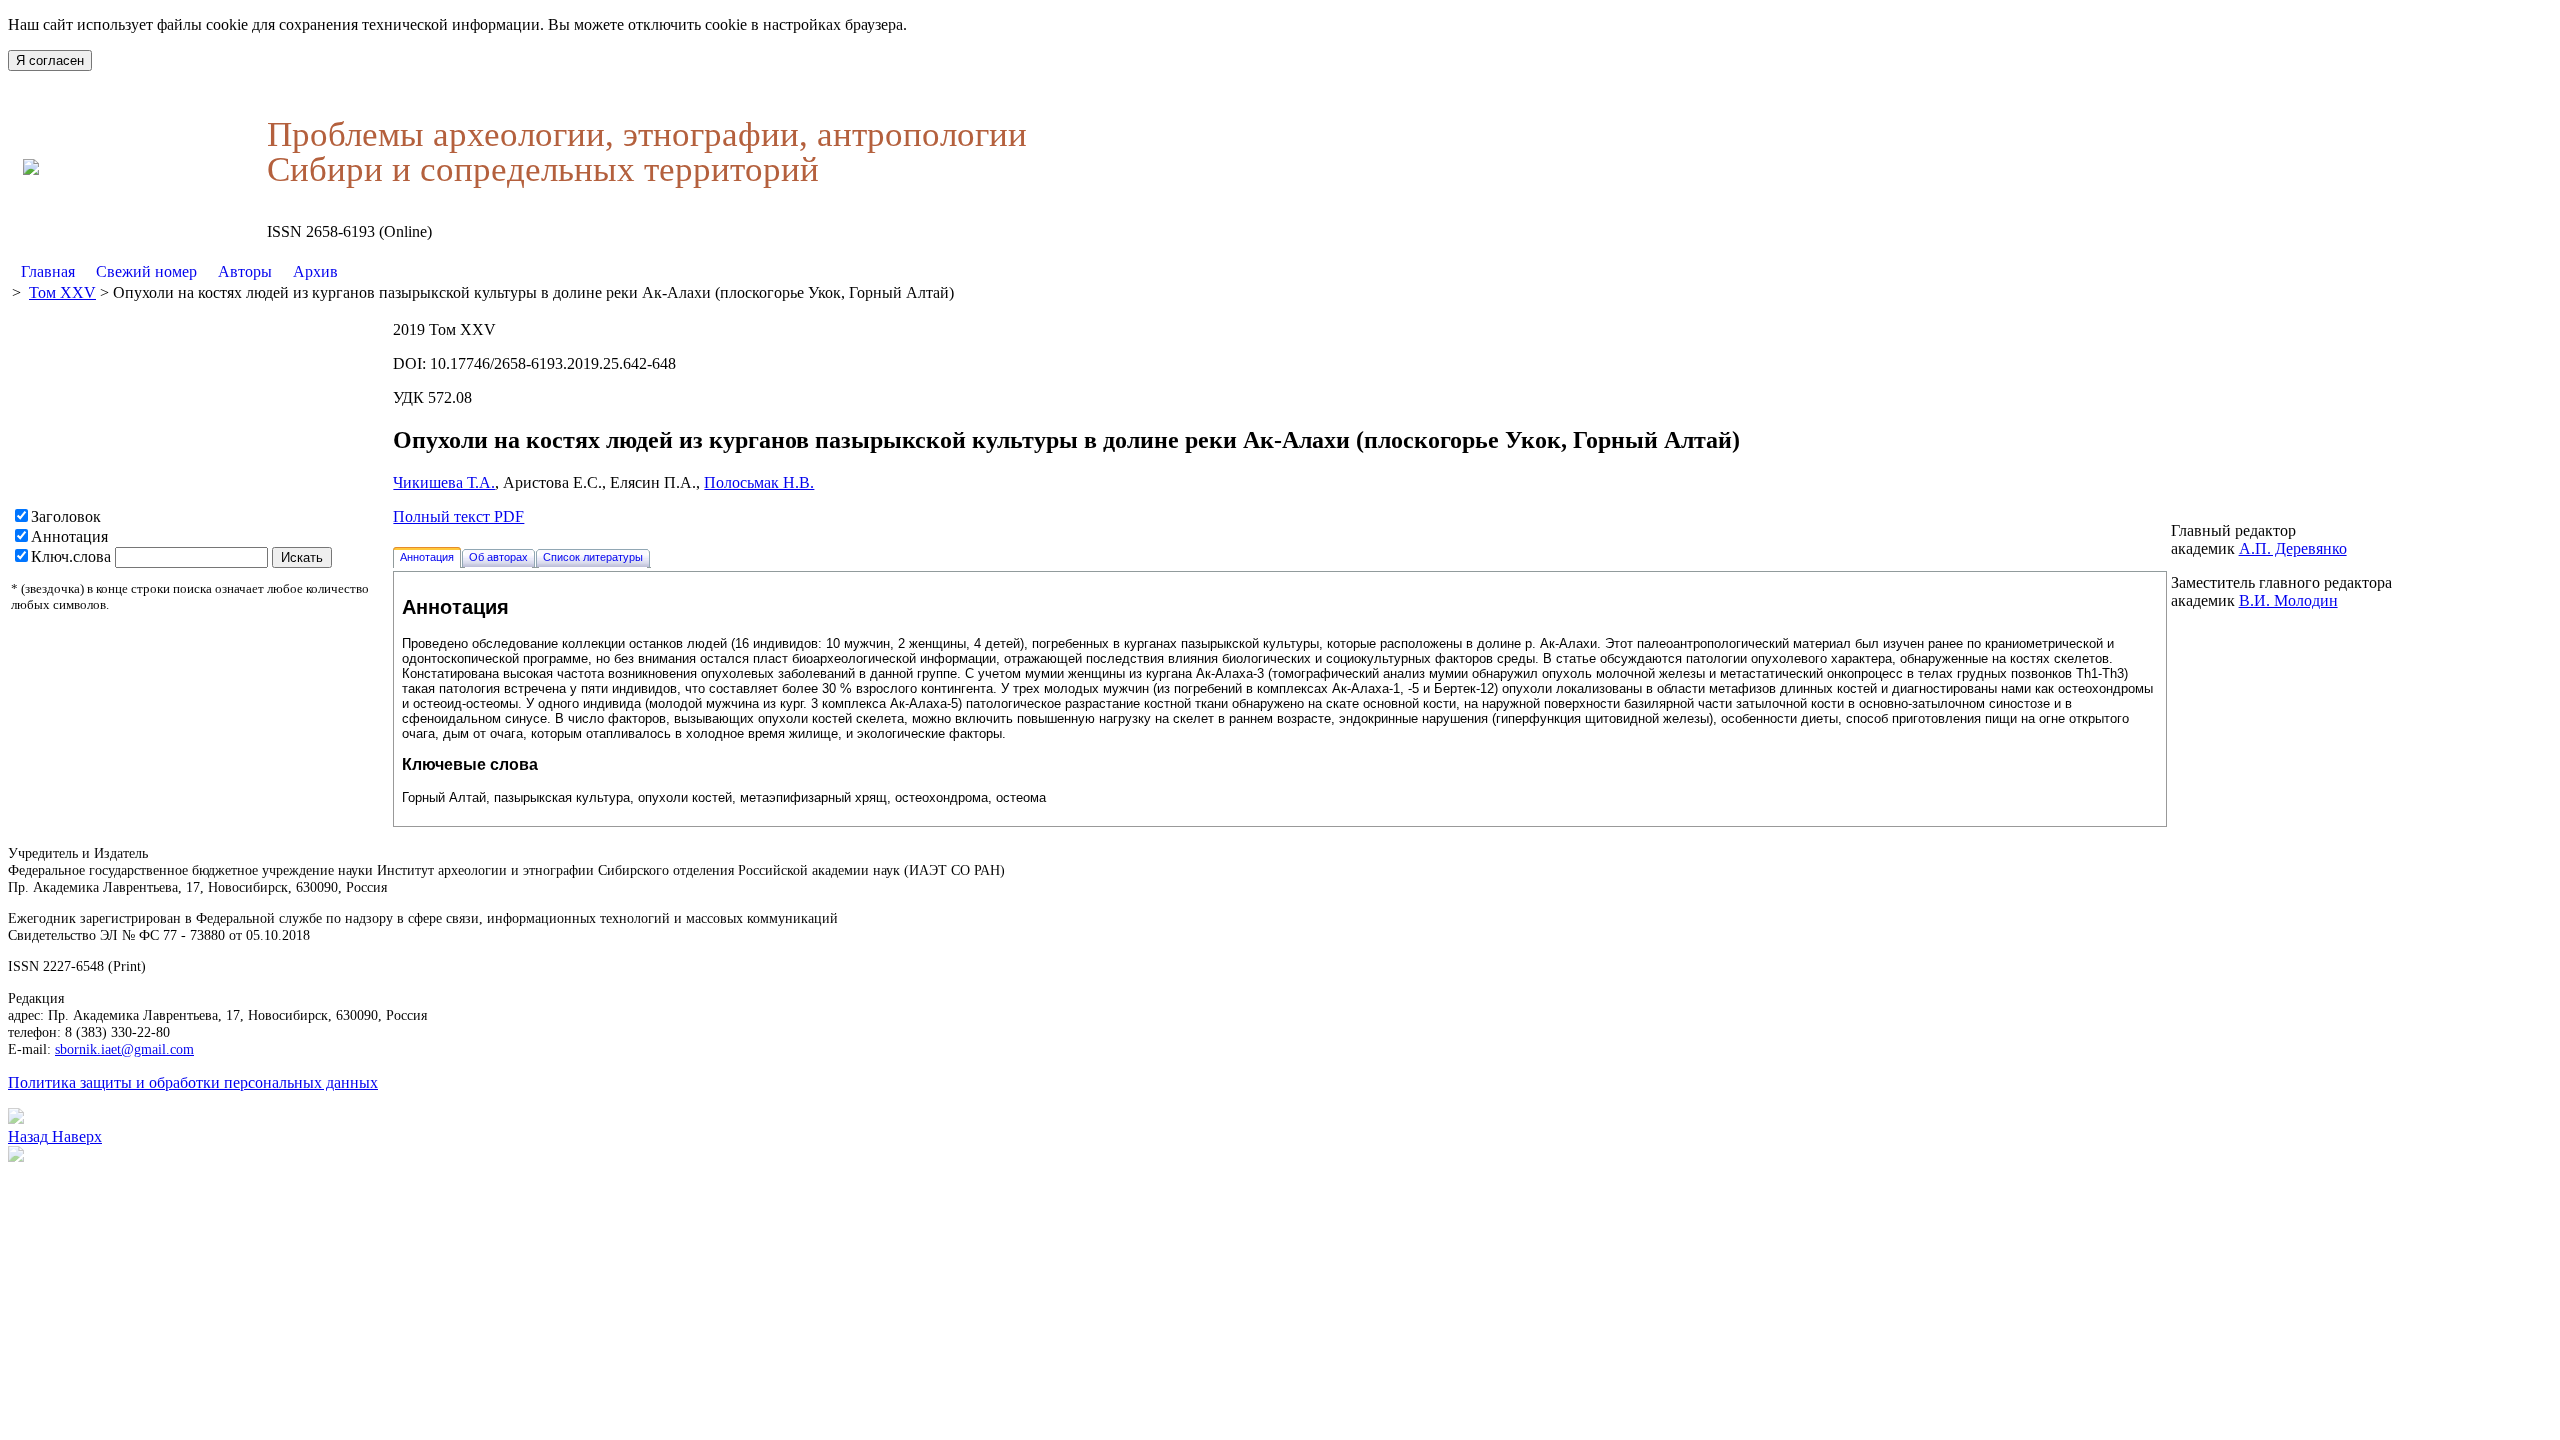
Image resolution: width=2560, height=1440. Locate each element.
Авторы (245, 271)
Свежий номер (146, 271)
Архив (315, 271)
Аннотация (69, 536)
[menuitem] (48, 272)
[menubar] (179, 272)
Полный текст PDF (458, 516)
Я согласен (50, 60)
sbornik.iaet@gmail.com (124, 1049)
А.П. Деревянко (2293, 548)
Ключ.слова (71, 556)
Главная (48, 271)
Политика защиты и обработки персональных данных (193, 1082)
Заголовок (66, 516)
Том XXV (62, 292)
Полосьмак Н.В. (759, 482)
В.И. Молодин (2288, 600)
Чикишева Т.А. (444, 482)
